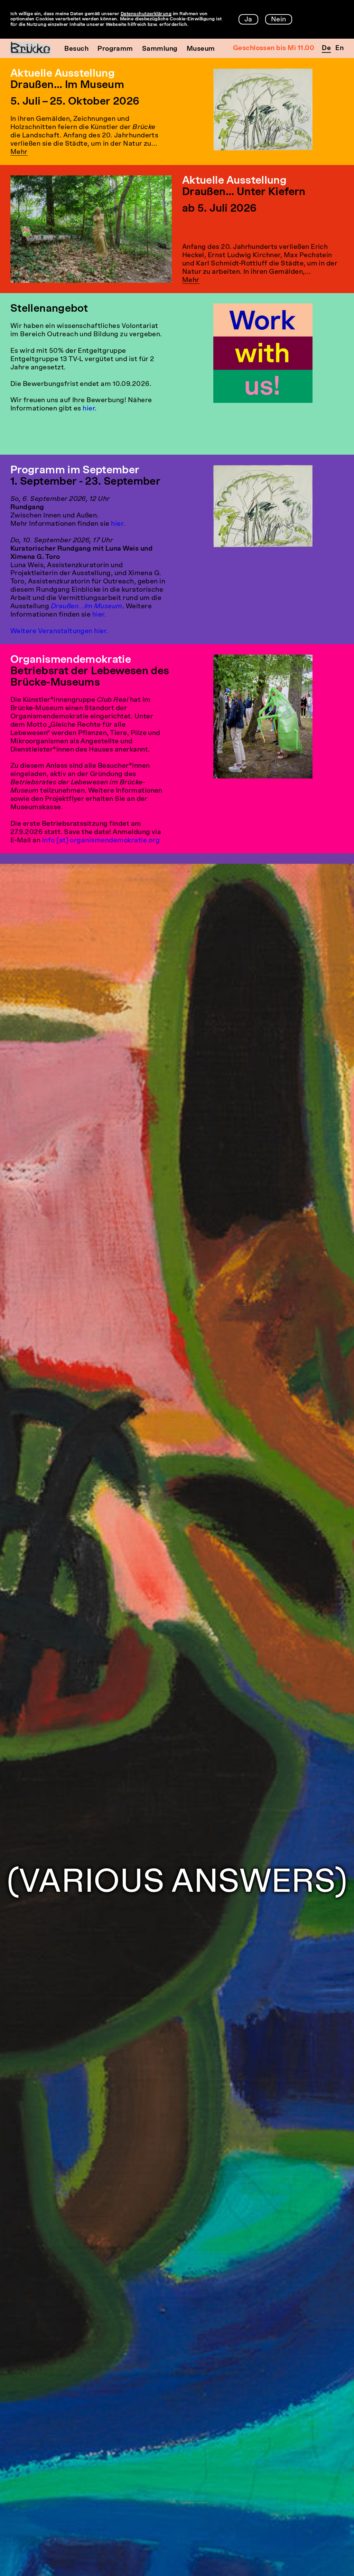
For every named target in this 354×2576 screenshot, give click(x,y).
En (339, 49)
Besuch (76, 49)
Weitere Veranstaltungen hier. (59, 632)
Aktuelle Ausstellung (63, 74)
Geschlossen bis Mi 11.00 (274, 49)
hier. (90, 409)
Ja (248, 20)
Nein (279, 20)
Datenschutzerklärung (146, 14)
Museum (201, 49)
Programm (115, 49)
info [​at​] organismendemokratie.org (101, 841)
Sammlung (160, 49)
